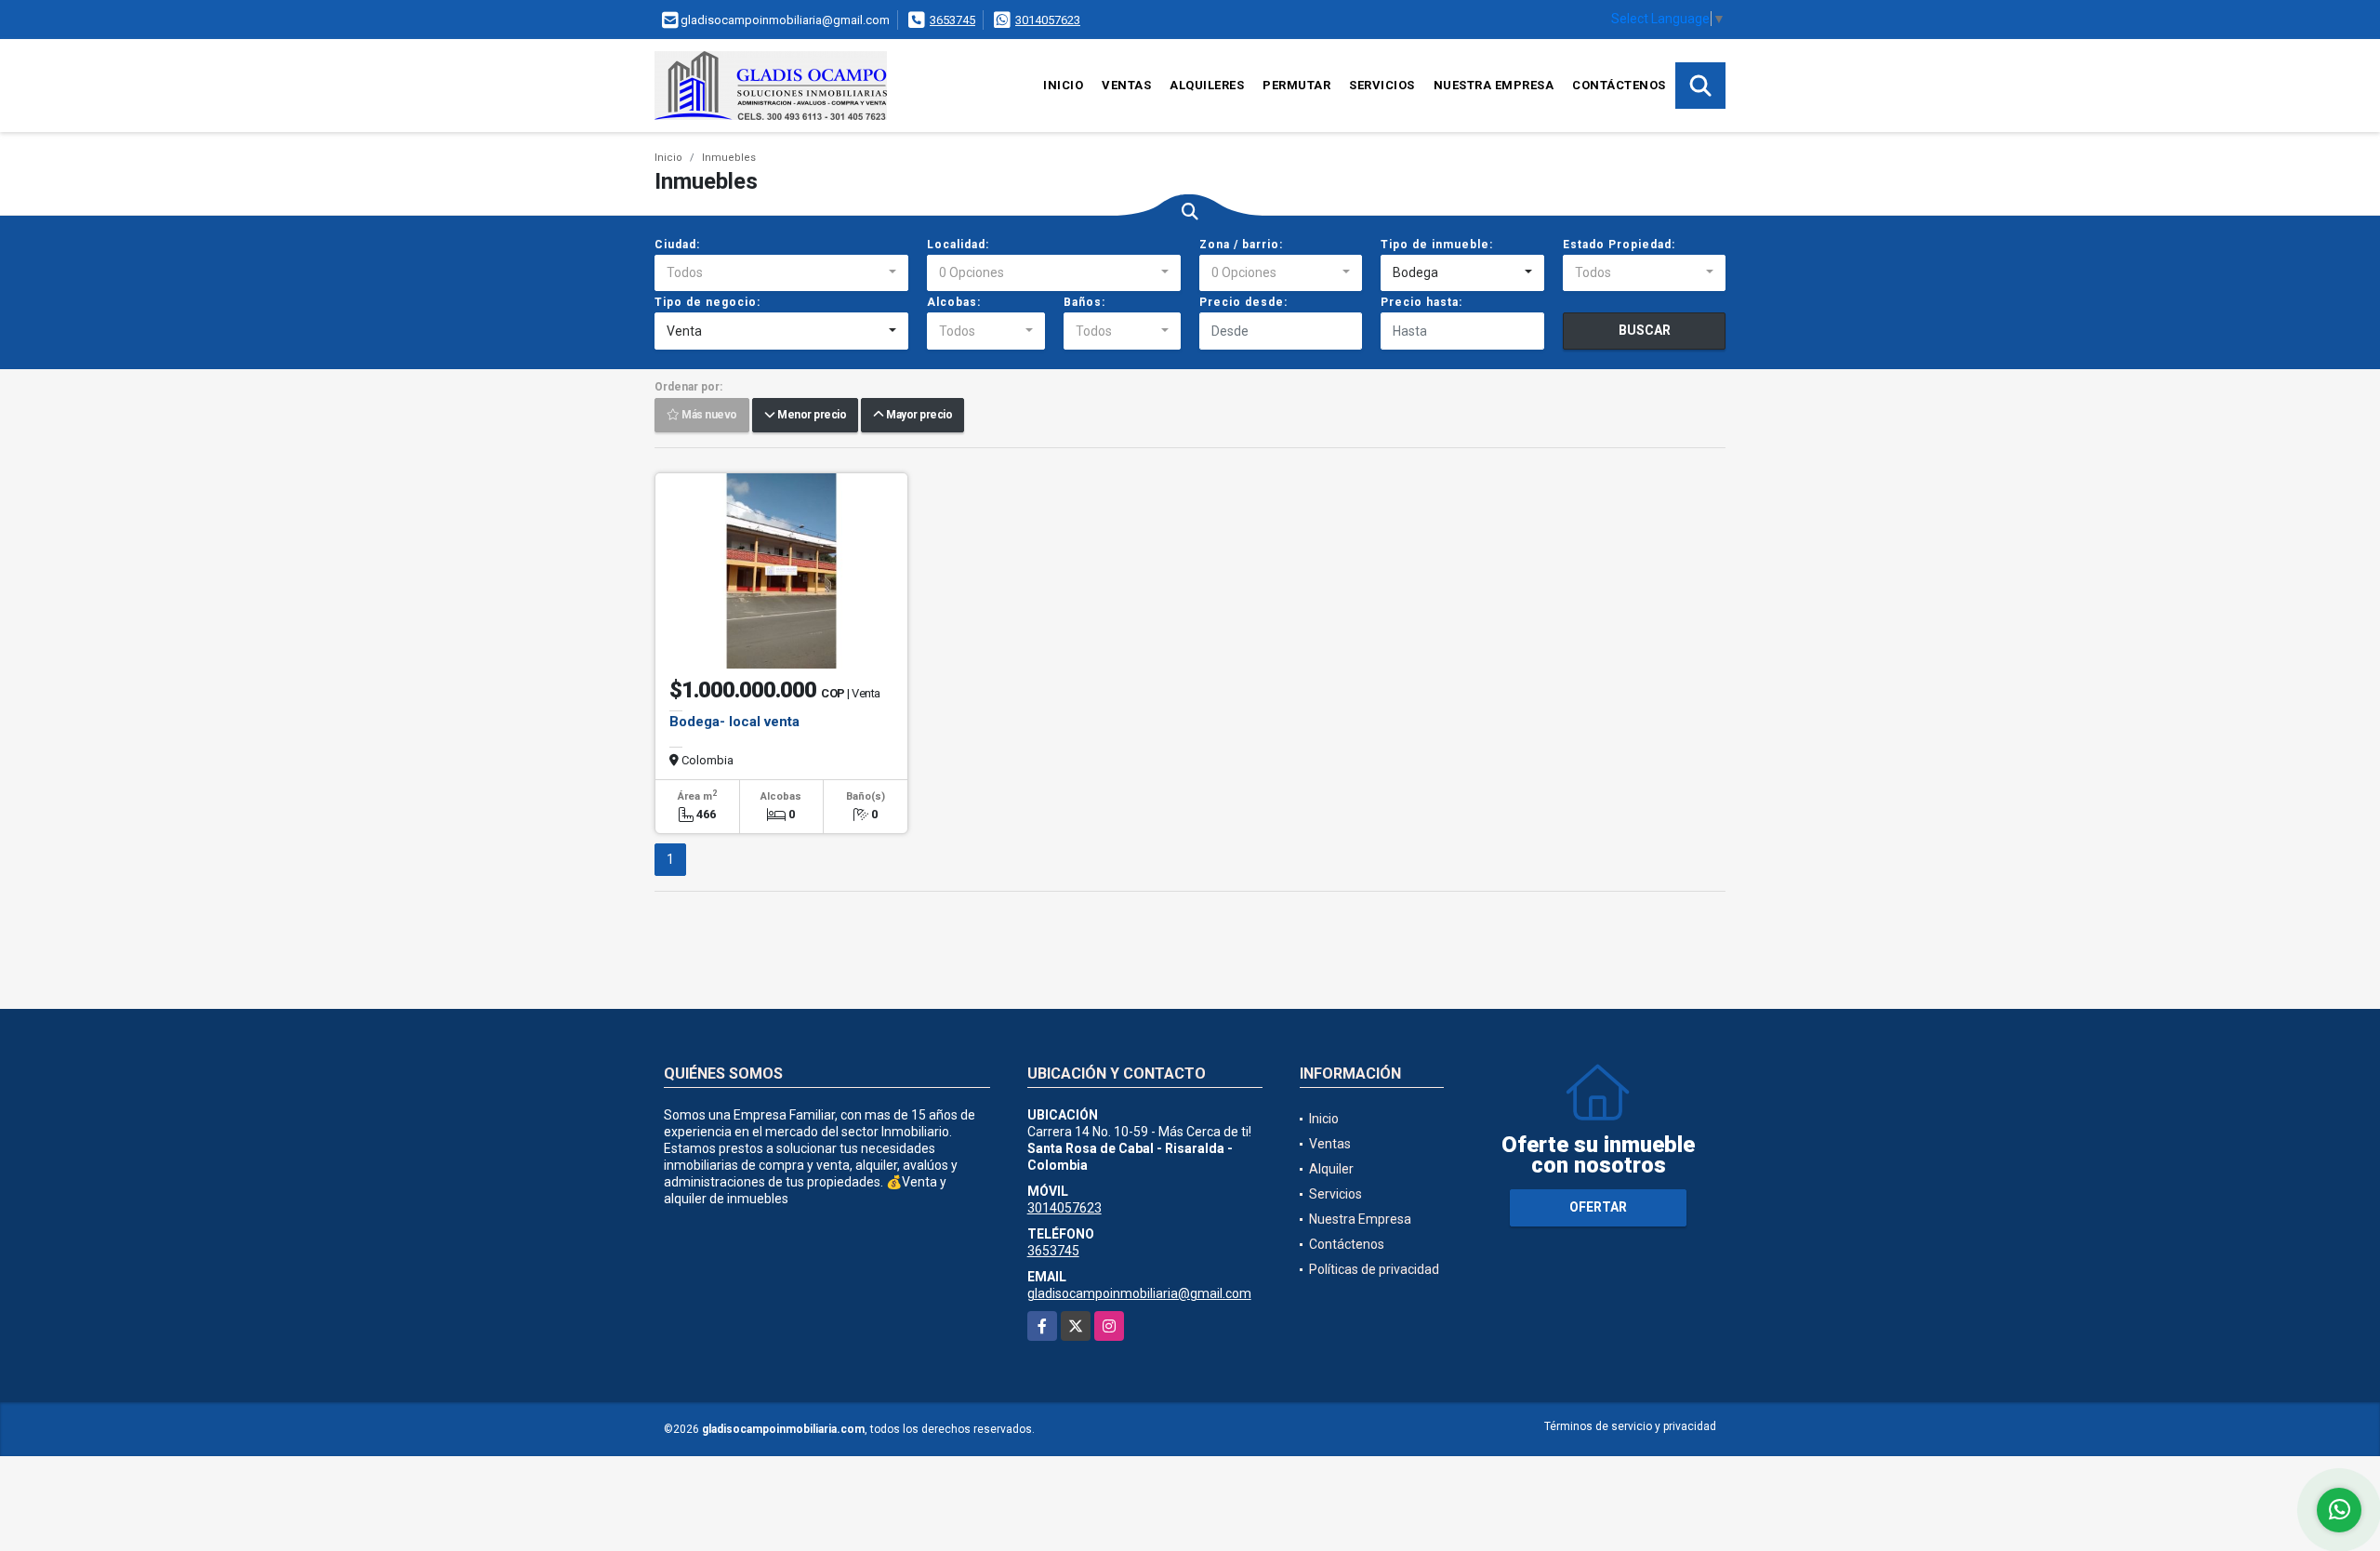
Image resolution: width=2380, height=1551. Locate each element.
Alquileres (1207, 85)
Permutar (1296, 85)
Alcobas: (954, 302)
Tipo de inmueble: (1437, 245)
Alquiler (1331, 1169)
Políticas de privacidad (1374, 1269)
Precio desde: (1243, 302)
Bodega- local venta (734, 722)
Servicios (1382, 85)
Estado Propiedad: (1619, 245)
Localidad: (958, 245)
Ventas (1126, 85)
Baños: (1084, 302)
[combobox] (781, 273)
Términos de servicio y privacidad (1630, 1426)
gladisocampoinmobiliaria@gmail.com (1139, 1293)
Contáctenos (1619, 85)
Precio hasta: (1421, 302)
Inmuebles (729, 158)
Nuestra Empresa (1494, 85)
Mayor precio (918, 416)
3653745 (952, 20)
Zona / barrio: (1241, 245)
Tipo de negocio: (707, 302)
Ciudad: (677, 245)
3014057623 (1048, 20)
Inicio (1063, 85)
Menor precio (810, 416)
